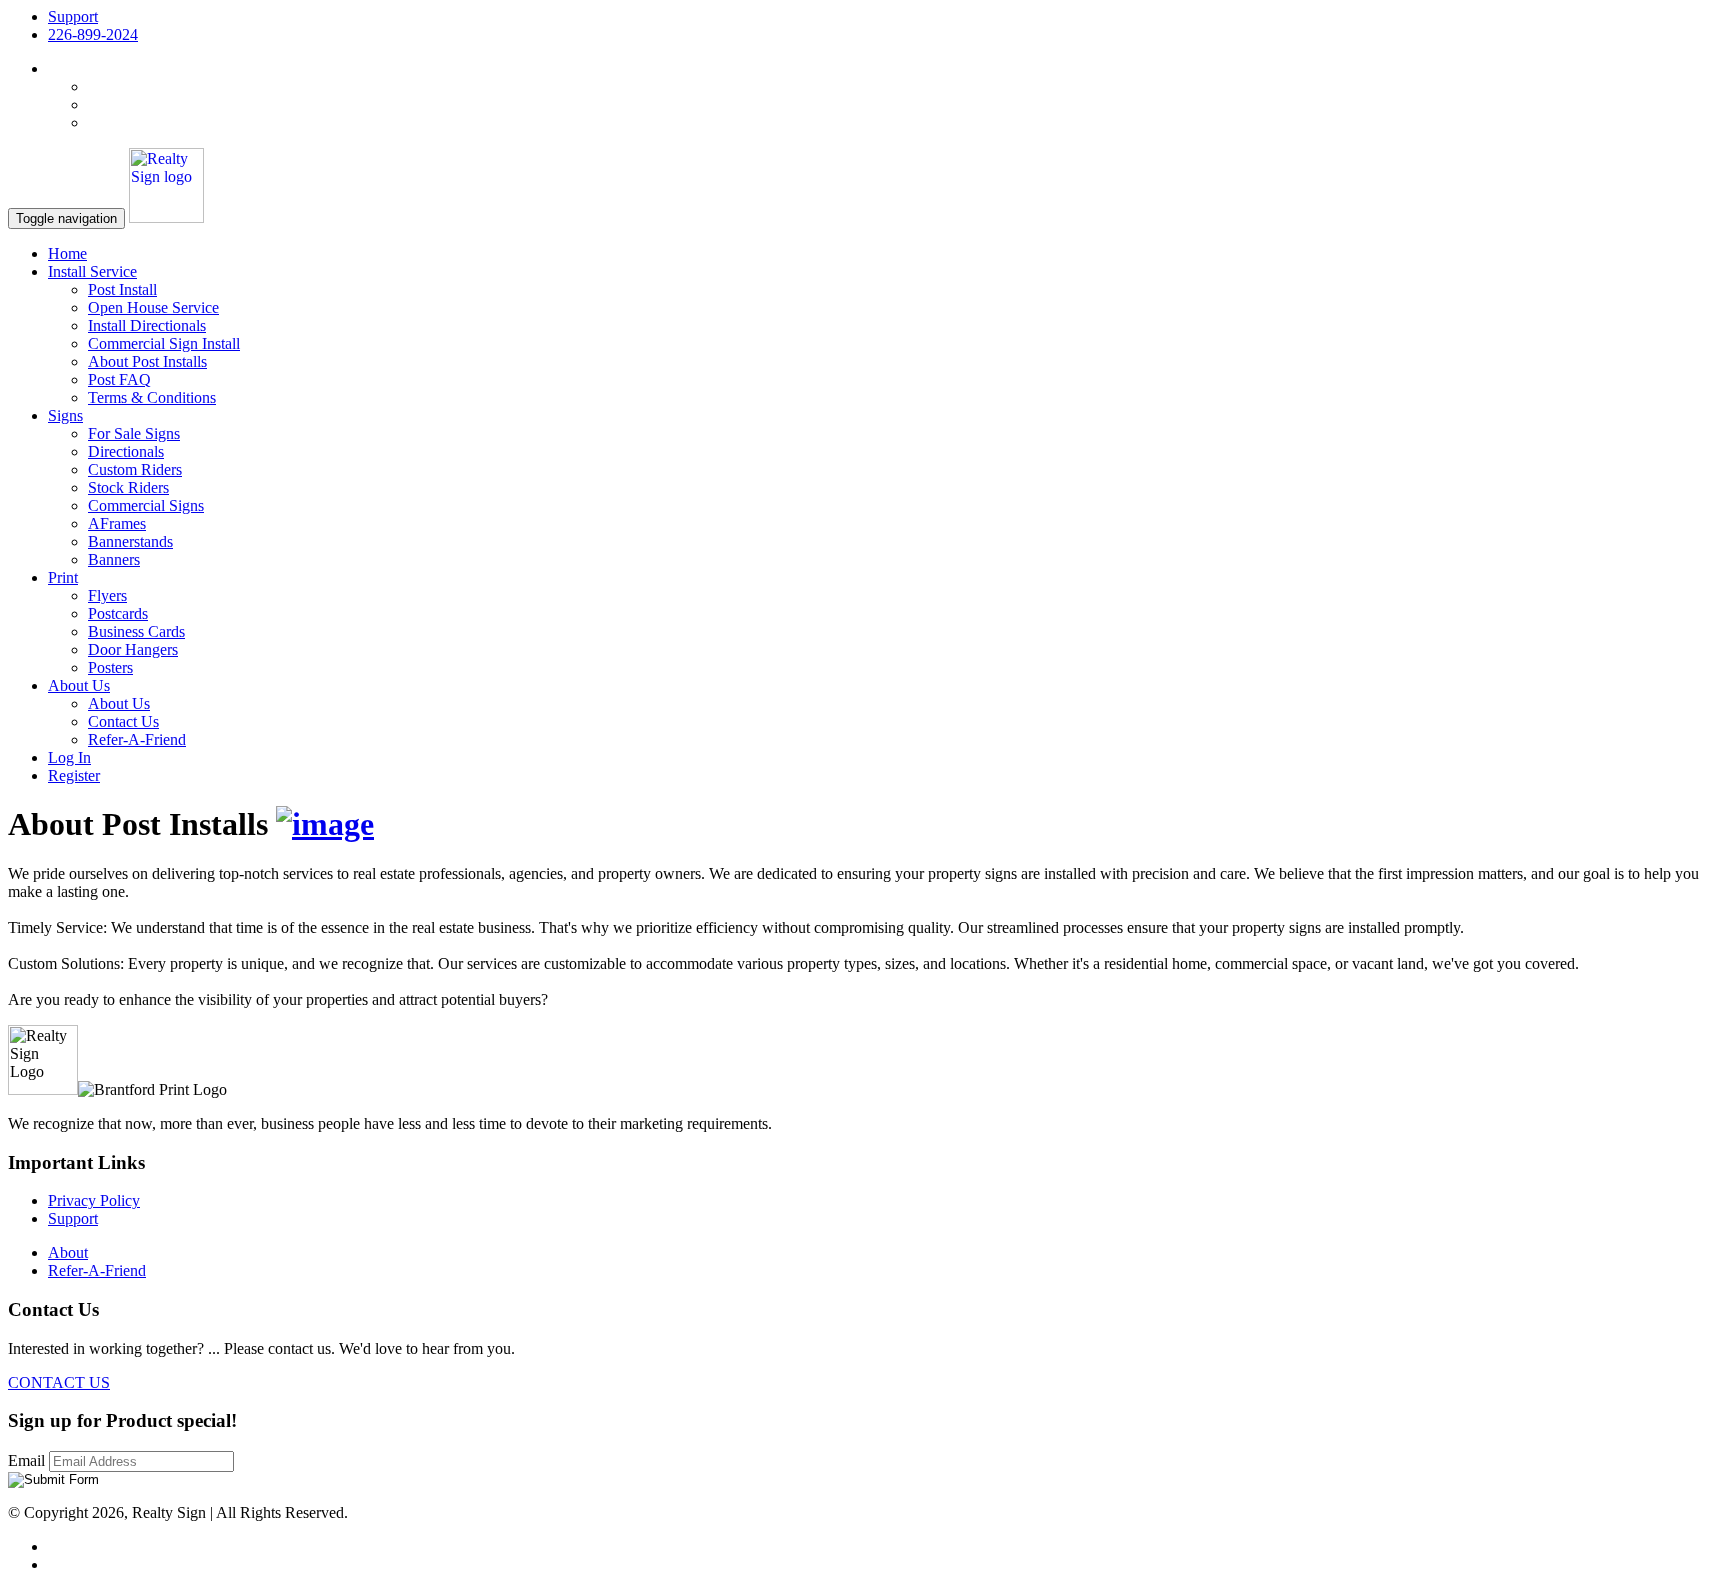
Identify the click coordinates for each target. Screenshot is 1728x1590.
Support (73, 16)
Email (28, 1460)
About (68, 1252)
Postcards (118, 613)
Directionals (126, 451)
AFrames (117, 523)
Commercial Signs (146, 505)
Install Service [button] (92, 271)
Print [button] (63, 577)
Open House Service (153, 307)
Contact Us (123, 721)
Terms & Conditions (152, 397)
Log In (69, 757)
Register (74, 775)
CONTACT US (59, 1382)
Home (67, 253)
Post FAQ (119, 379)
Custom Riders (135, 469)
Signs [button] (65, 415)
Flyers (107, 595)
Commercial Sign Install (164, 343)
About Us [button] (79, 685)
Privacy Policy (94, 1200)
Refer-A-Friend (137, 739)
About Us (119, 703)
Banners (114, 559)
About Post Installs (147, 361)
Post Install (122, 289)
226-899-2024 (93, 34)
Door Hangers (133, 649)
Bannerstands (130, 541)
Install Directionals (147, 325)
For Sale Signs (134, 433)
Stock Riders (128, 487)
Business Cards (136, 631)
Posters (110, 667)
